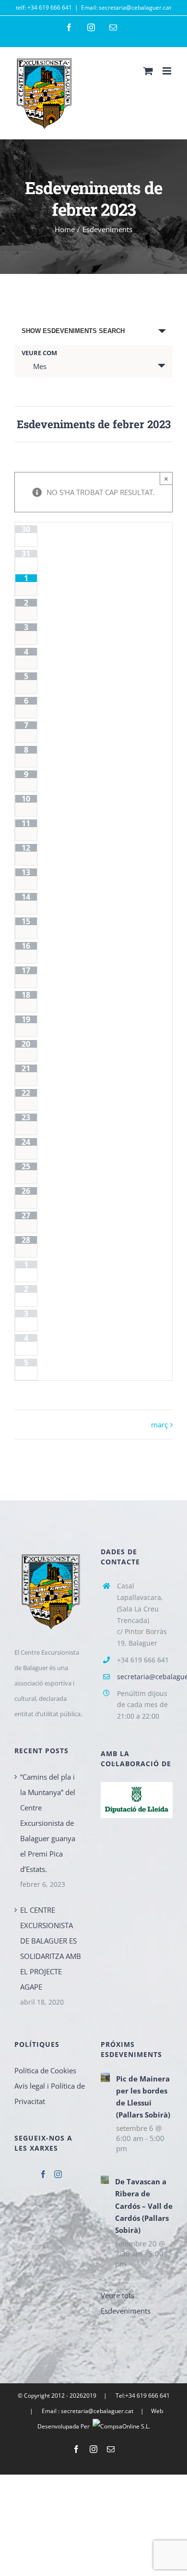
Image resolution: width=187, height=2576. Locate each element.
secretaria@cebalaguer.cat (145, 1677)
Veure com (39, 353)
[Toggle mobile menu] (168, 71)
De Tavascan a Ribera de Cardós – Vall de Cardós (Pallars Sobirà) (144, 2205)
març (159, 1424)
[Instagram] (58, 2174)
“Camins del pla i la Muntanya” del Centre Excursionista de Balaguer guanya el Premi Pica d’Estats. (48, 1823)
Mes (40, 366)
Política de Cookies (45, 2070)
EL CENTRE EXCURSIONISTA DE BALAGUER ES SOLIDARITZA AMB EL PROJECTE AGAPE (51, 1948)
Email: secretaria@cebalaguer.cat (126, 7)
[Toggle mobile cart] (148, 71)
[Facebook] (43, 2174)
